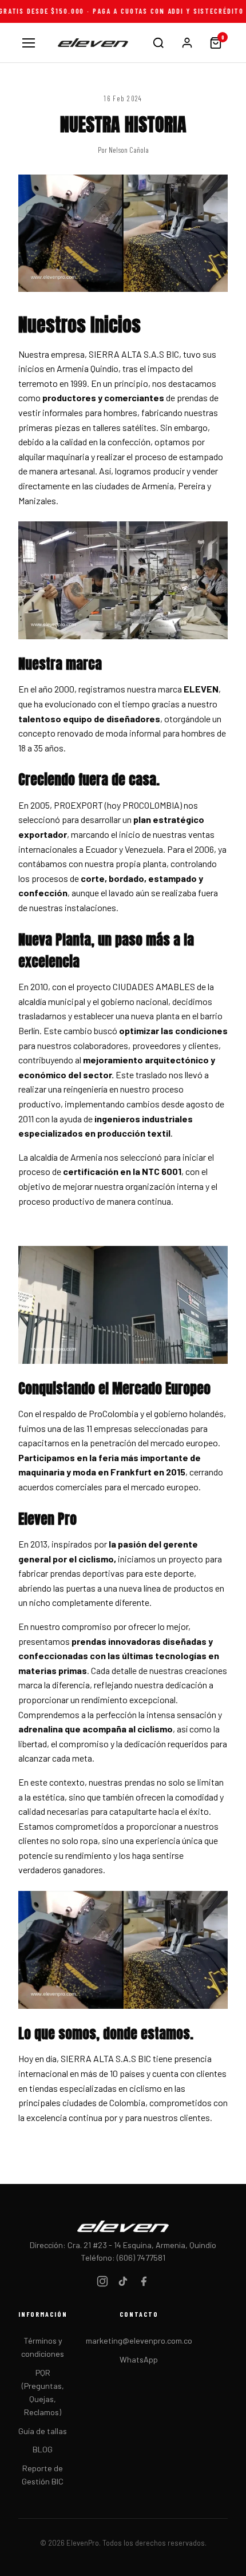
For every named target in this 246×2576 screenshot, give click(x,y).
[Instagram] (102, 2283)
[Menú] (29, 43)
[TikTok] (123, 2283)
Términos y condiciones (43, 2347)
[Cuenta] (187, 43)
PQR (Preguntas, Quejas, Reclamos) (43, 2392)
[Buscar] (158, 43)
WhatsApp (139, 2359)
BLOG (43, 2449)
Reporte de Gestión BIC (43, 2475)
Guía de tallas (43, 2431)
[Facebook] (144, 2283)
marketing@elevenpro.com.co (139, 2340)
